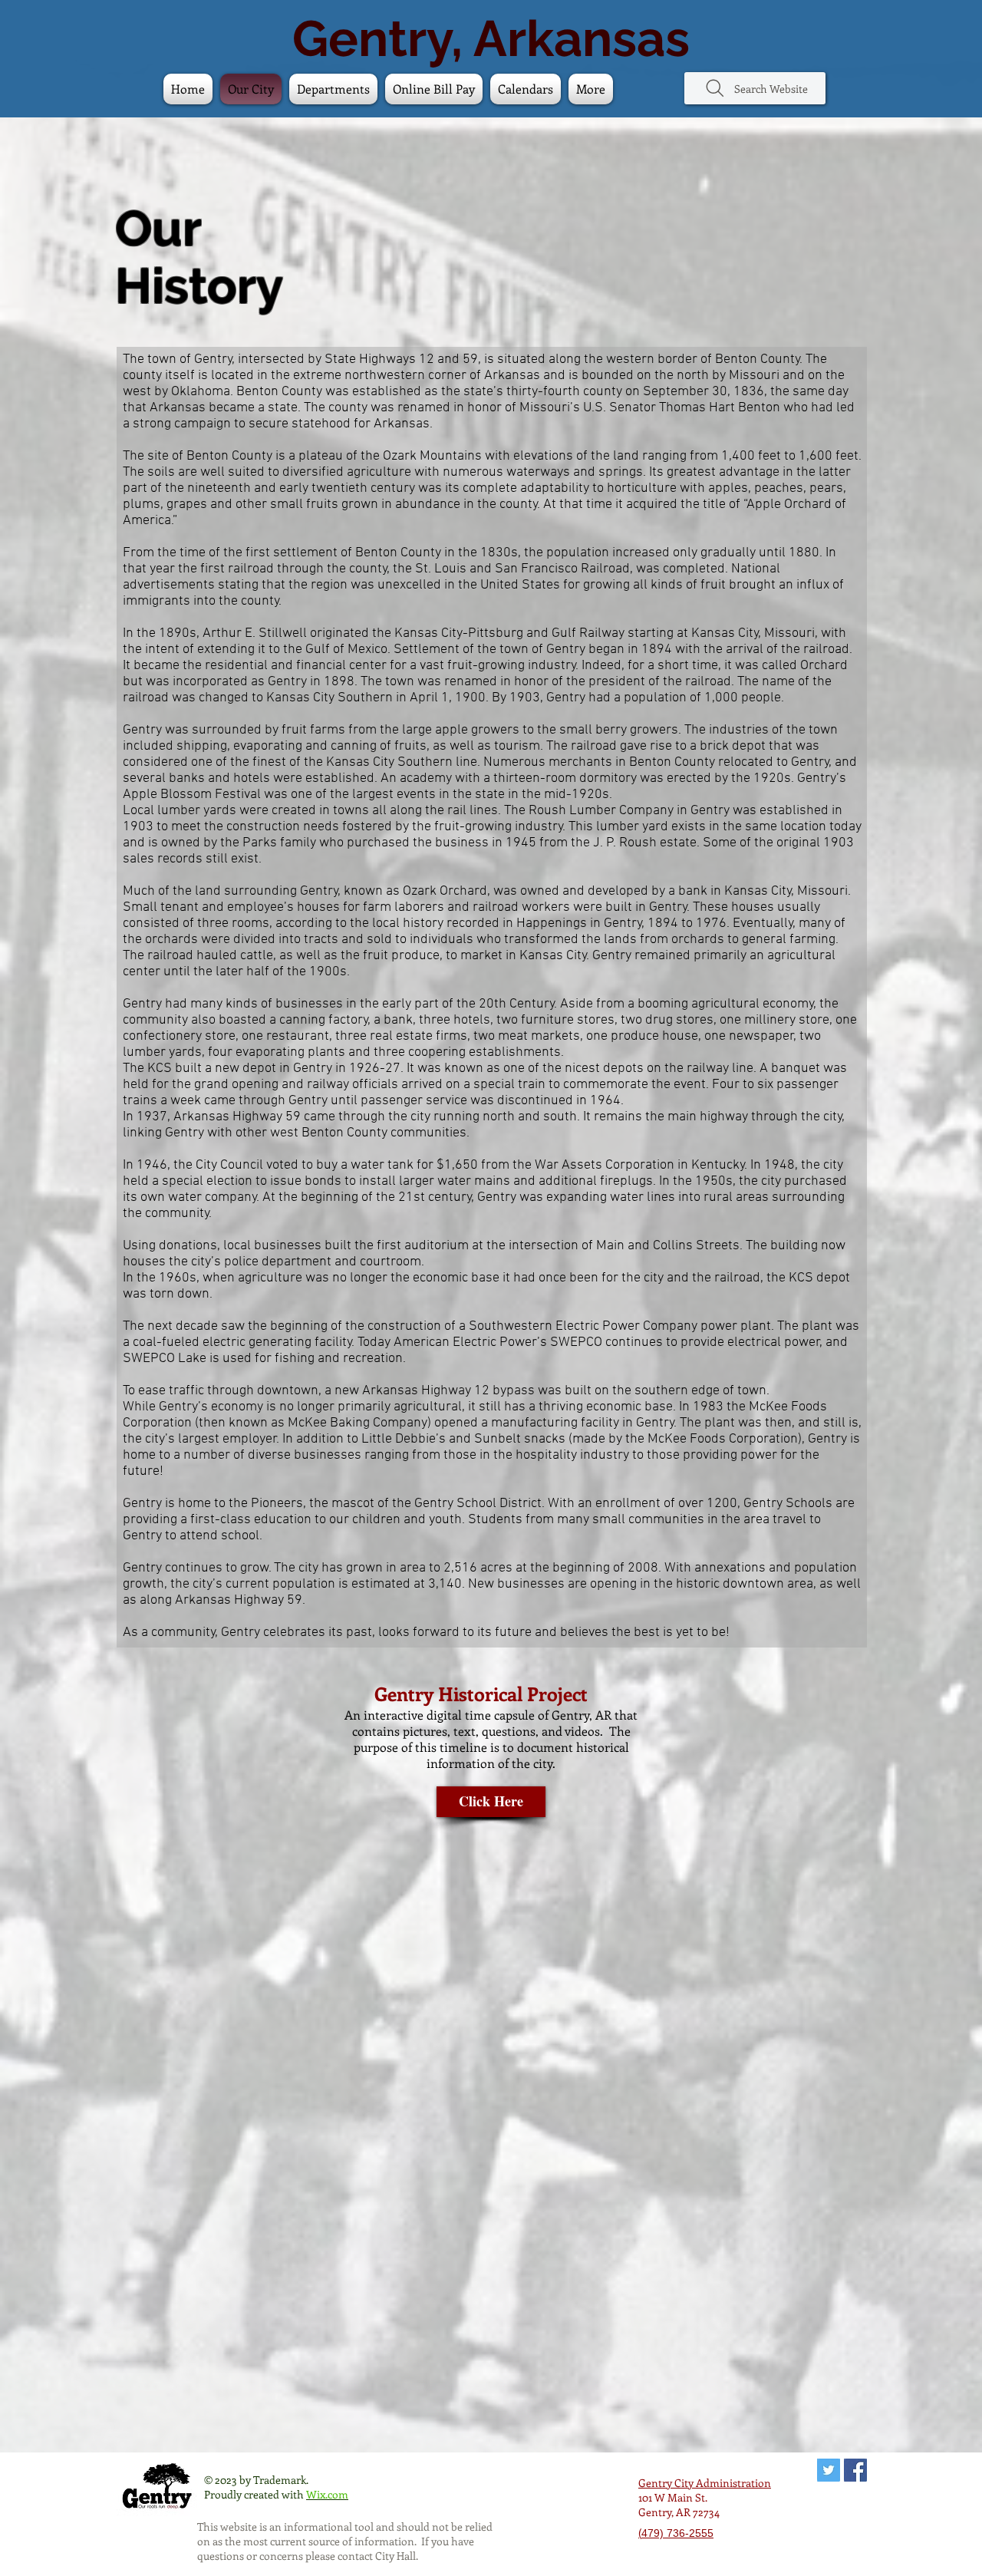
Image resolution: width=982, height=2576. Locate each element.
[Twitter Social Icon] (829, 2470)
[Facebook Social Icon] (855, 2470)
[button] (526, 89)
